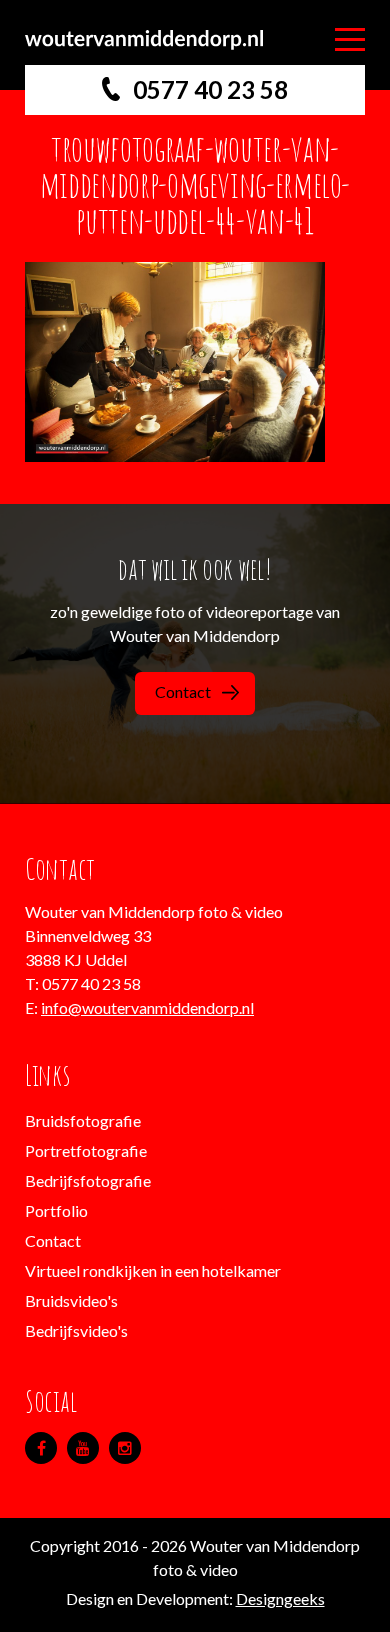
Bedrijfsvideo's (76, 1330)
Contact (183, 691)
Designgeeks (280, 1598)
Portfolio (56, 1210)
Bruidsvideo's (71, 1300)
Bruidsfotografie (83, 1120)
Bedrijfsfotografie (88, 1180)
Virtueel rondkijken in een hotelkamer (153, 1270)
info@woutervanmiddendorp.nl (147, 1007)
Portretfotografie (86, 1150)
